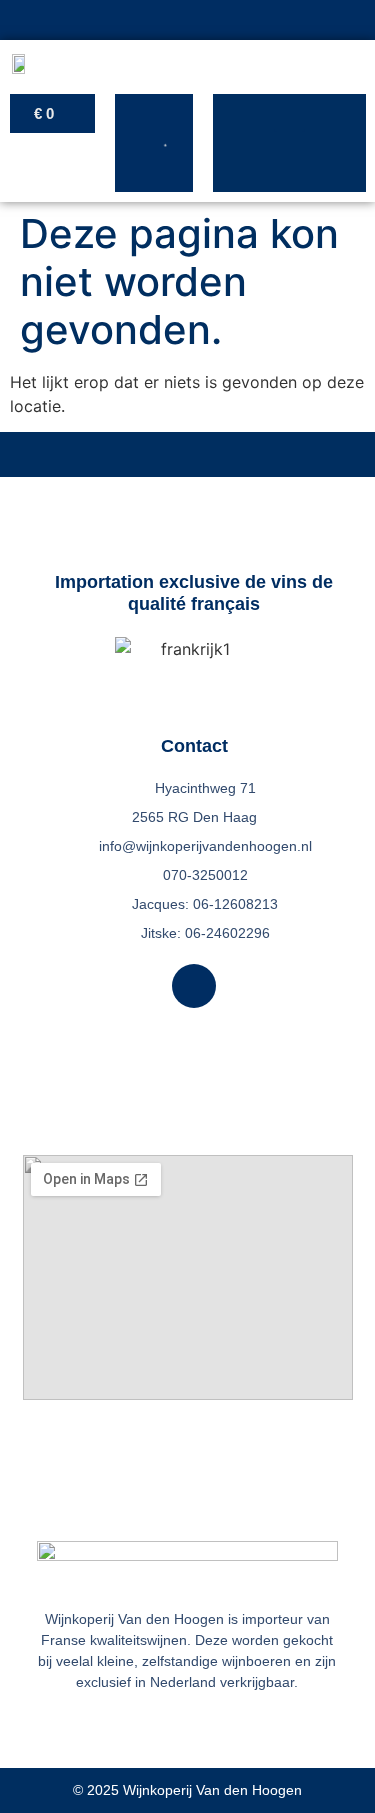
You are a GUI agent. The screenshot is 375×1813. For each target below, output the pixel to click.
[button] (289, 113)
